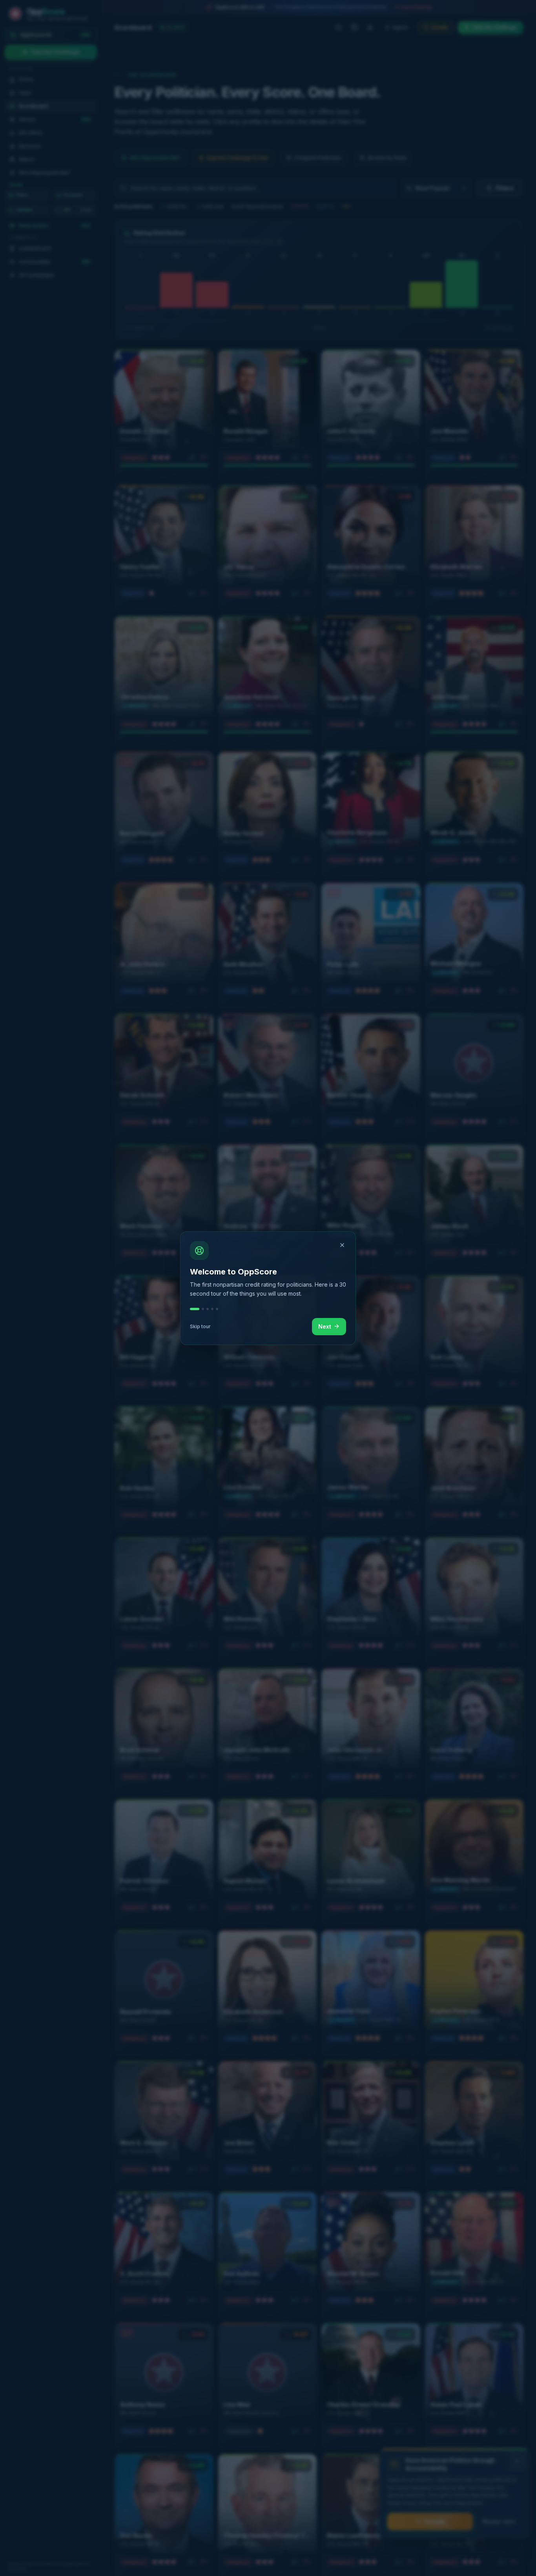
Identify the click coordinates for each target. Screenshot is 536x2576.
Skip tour (200, 1326)
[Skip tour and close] (342, 1245)
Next (325, 1326)
